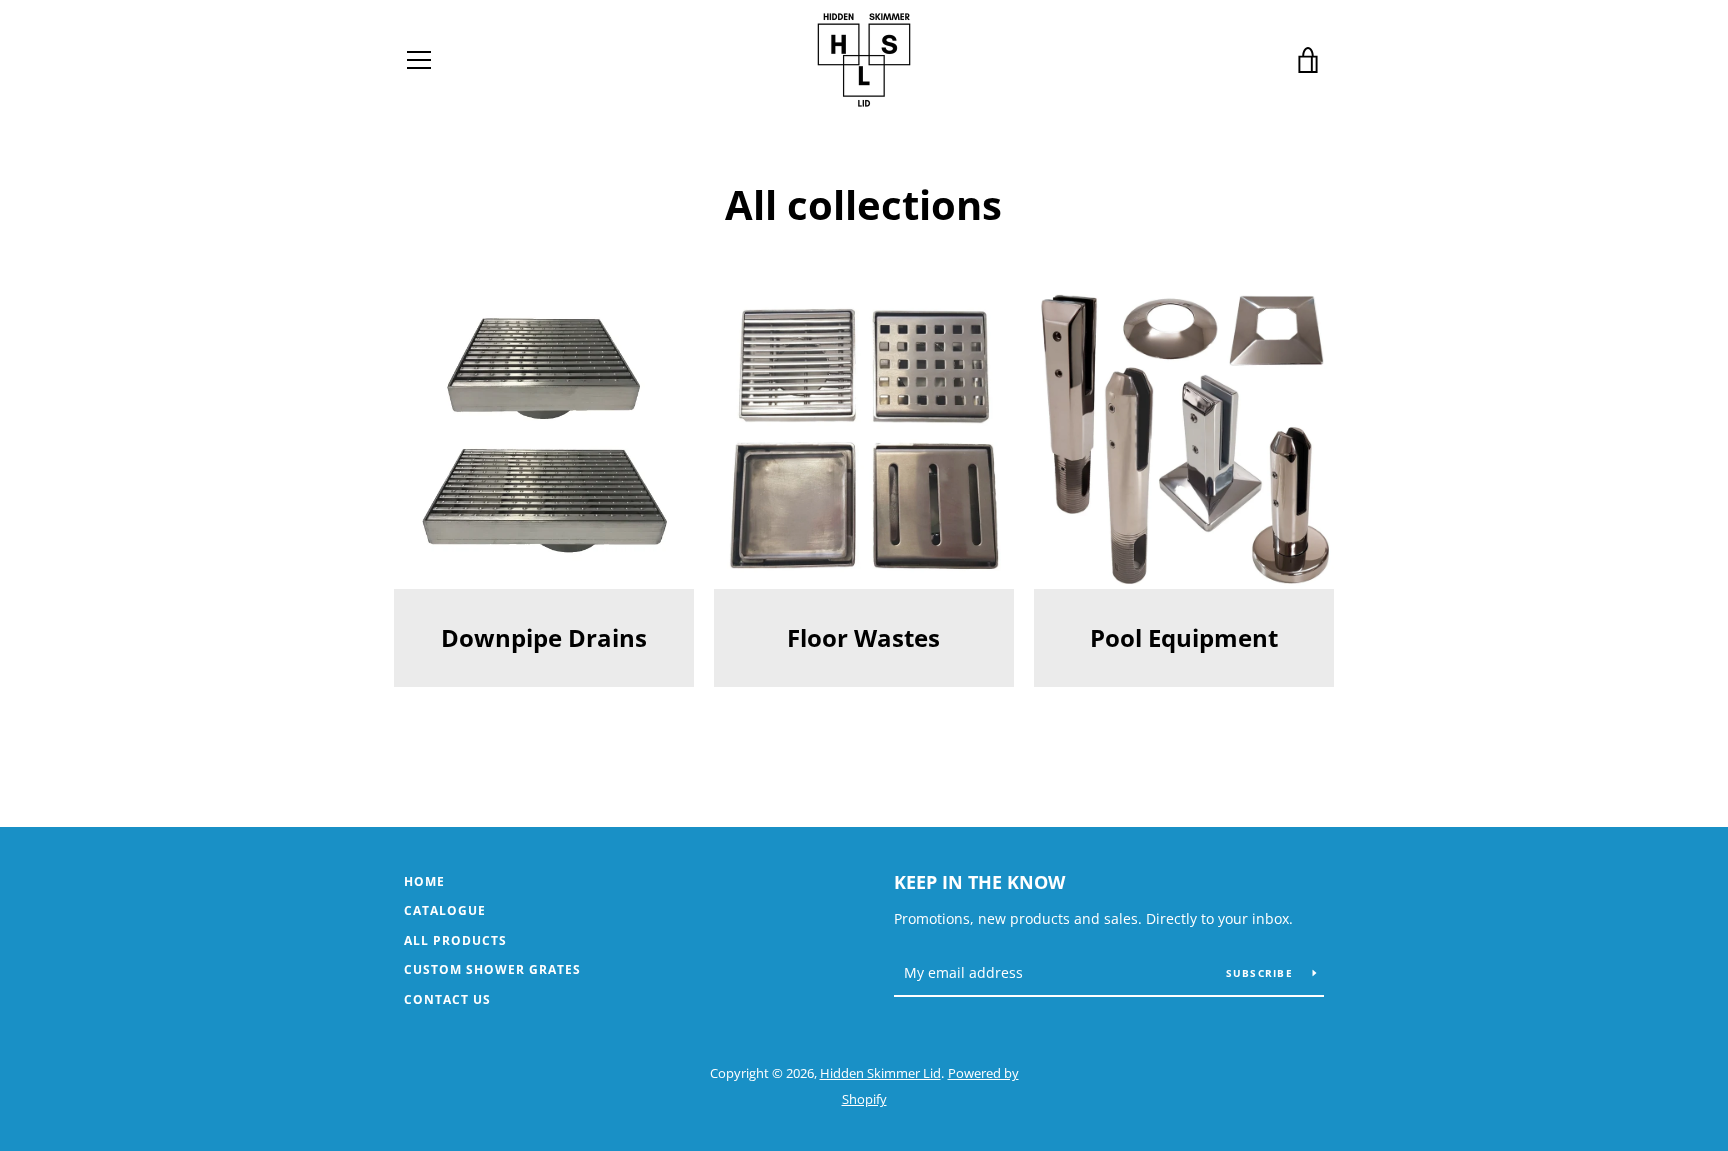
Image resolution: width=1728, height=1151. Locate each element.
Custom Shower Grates (492, 969)
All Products (455, 940)
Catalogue (445, 910)
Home (424, 881)
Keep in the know (979, 882)
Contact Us (447, 999)
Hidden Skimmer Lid (880, 1073)
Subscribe (1262, 973)
